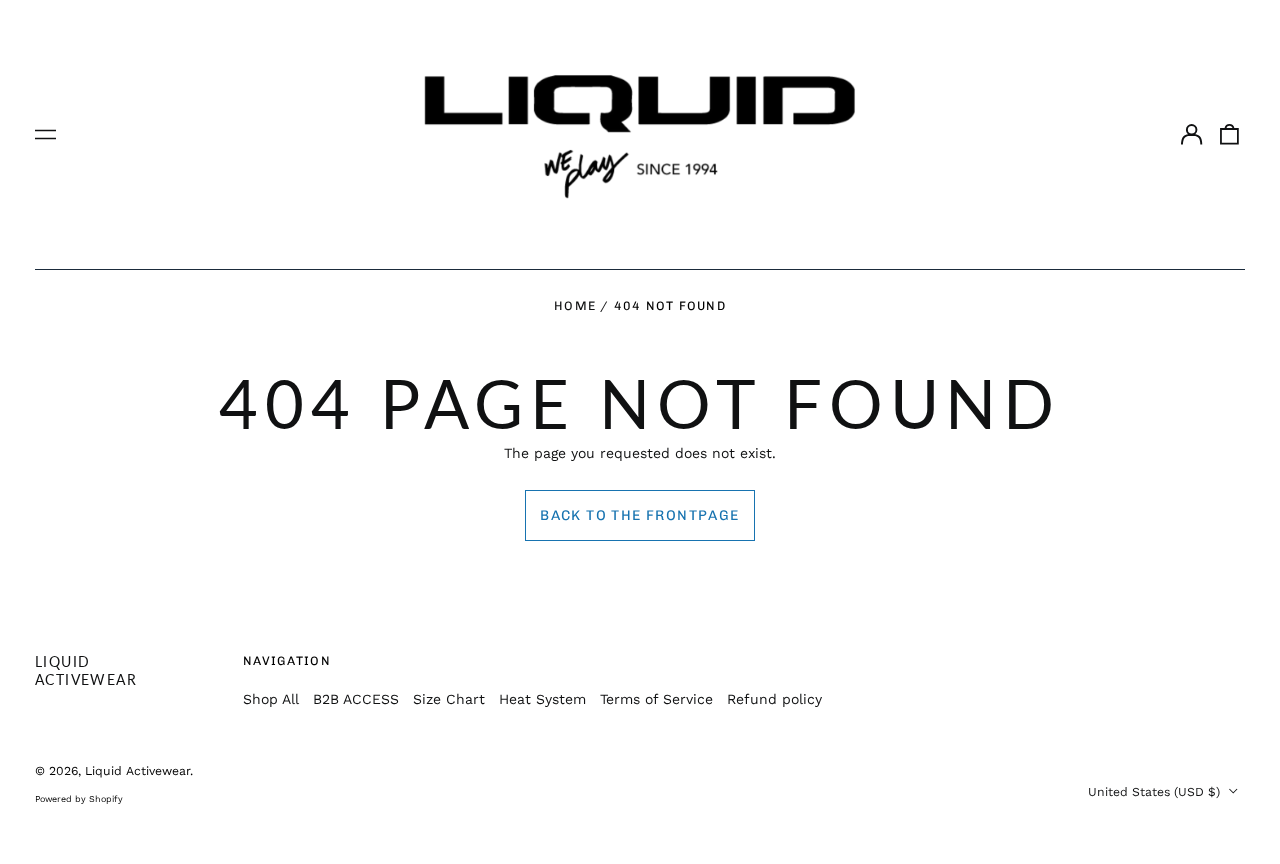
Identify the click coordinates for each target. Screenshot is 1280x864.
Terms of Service (656, 699)
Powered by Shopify (79, 799)
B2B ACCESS (356, 699)
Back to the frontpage (639, 515)
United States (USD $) (1156, 792)
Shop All (271, 699)
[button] (1230, 135)
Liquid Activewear (86, 670)
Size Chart (449, 699)
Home (575, 305)
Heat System (542, 699)
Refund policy (774, 699)
